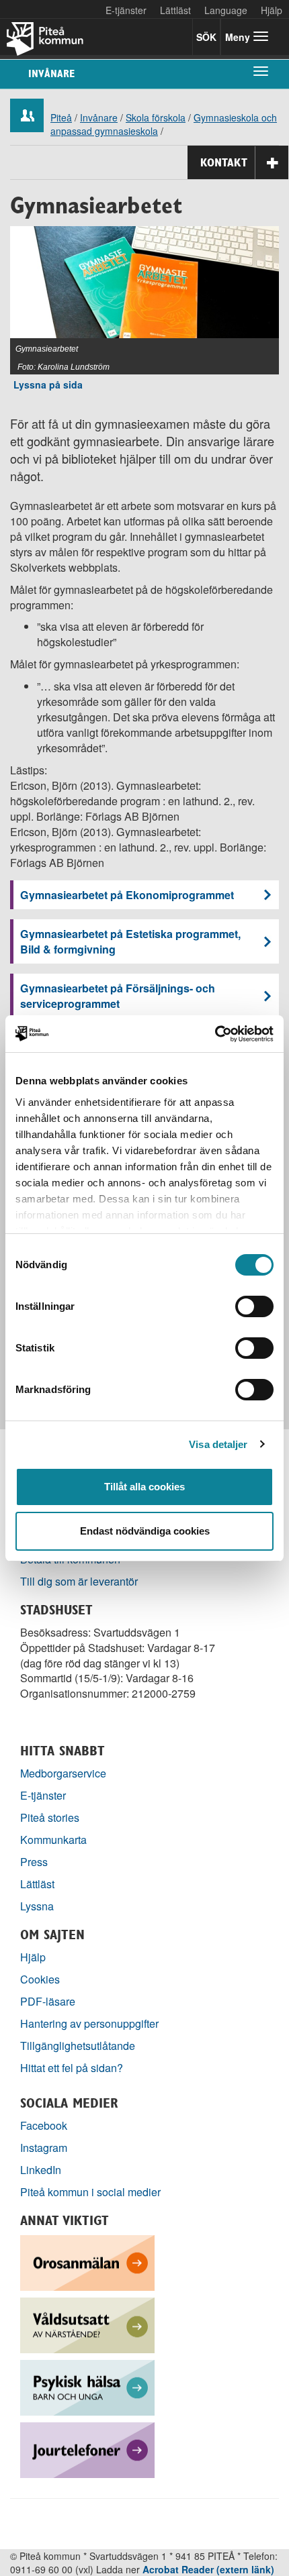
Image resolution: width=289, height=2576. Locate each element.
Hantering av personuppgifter (89, 2023)
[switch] (254, 1306)
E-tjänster (126, 10)
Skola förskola (156, 117)
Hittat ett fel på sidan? (72, 2068)
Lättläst (175, 10)
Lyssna (37, 1906)
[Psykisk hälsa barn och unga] (87, 2386)
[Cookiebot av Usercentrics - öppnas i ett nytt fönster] (215, 1034)
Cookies (40, 1979)
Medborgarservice (63, 1773)
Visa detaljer (218, 1444)
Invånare (51, 73)
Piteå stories (50, 1817)
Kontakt (224, 162)
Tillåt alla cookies (144, 1487)
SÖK (206, 37)
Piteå (61, 117)
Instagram (44, 2148)
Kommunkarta (53, 1840)
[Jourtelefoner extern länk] (87, 2449)
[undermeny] (261, 70)
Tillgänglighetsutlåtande (78, 2046)
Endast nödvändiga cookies (145, 1531)
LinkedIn (41, 2170)
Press (34, 1862)
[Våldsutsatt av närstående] (87, 2324)
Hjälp (33, 1957)
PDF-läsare (48, 2001)
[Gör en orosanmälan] (87, 2262)
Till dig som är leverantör (80, 1581)
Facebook (44, 2125)
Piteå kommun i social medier (90, 2192)
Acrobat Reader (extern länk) (208, 2569)
